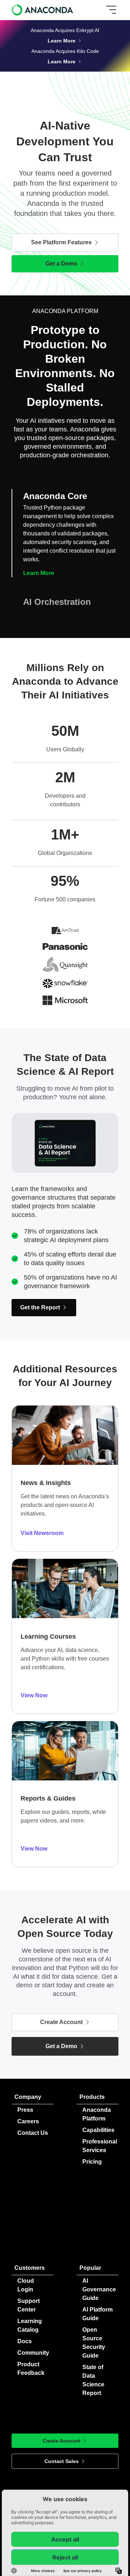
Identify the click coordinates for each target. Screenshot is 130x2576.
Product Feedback (31, 2369)
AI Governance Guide (99, 2289)
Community (33, 2353)
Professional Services (100, 2146)
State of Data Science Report (93, 2380)
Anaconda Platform (97, 2114)
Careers (28, 2121)
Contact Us (33, 2133)
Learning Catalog (30, 2325)
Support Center (29, 2305)
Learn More (39, 573)
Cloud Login (26, 2285)
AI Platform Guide (97, 2314)
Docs (25, 2341)
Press (25, 2110)
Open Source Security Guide (94, 2343)
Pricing (92, 2162)
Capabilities (98, 2130)
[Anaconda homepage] (43, 10)
